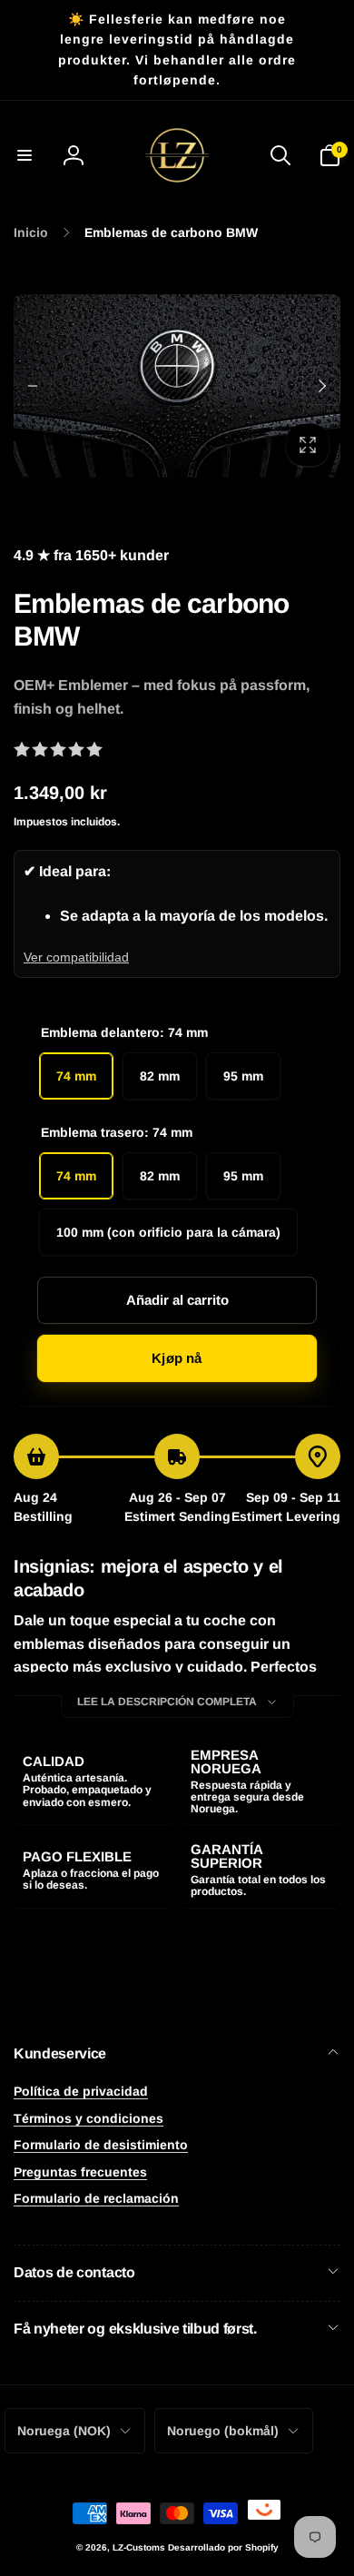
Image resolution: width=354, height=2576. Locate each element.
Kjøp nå (177, 1358)
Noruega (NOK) (64, 2431)
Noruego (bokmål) (223, 2431)
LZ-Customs (139, 2547)
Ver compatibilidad (76, 957)
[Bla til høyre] (321, 386)
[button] (25, 155)
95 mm (243, 1076)
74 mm (76, 1076)
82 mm (160, 1076)
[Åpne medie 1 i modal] (177, 386)
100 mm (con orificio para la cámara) (168, 1232)
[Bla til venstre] (33, 386)
